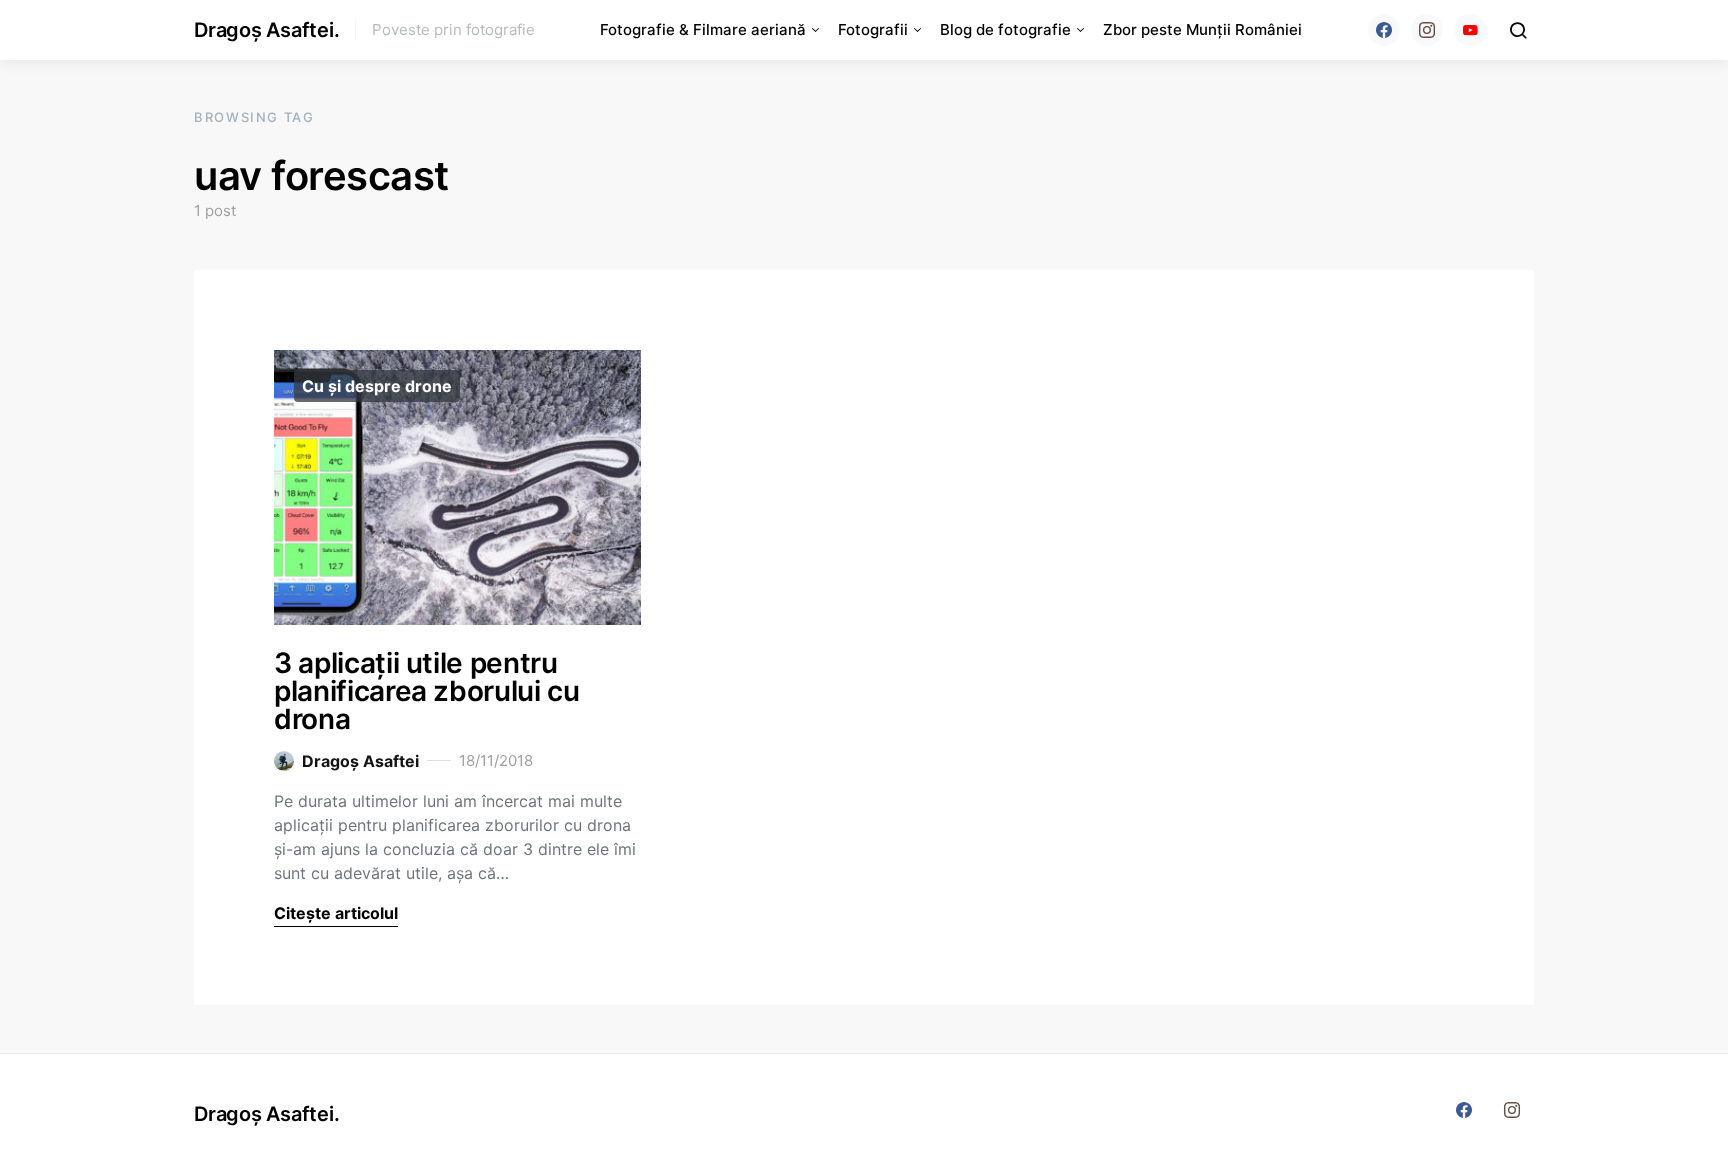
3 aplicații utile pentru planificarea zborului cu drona (427, 691)
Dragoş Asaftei (360, 761)
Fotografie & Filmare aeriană (703, 29)
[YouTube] (1470, 30)
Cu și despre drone (377, 386)
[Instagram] (1427, 30)
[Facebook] (1384, 30)
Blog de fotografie (1005, 29)
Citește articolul (336, 913)
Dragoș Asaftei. (266, 30)
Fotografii (873, 29)
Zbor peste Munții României (1202, 29)
